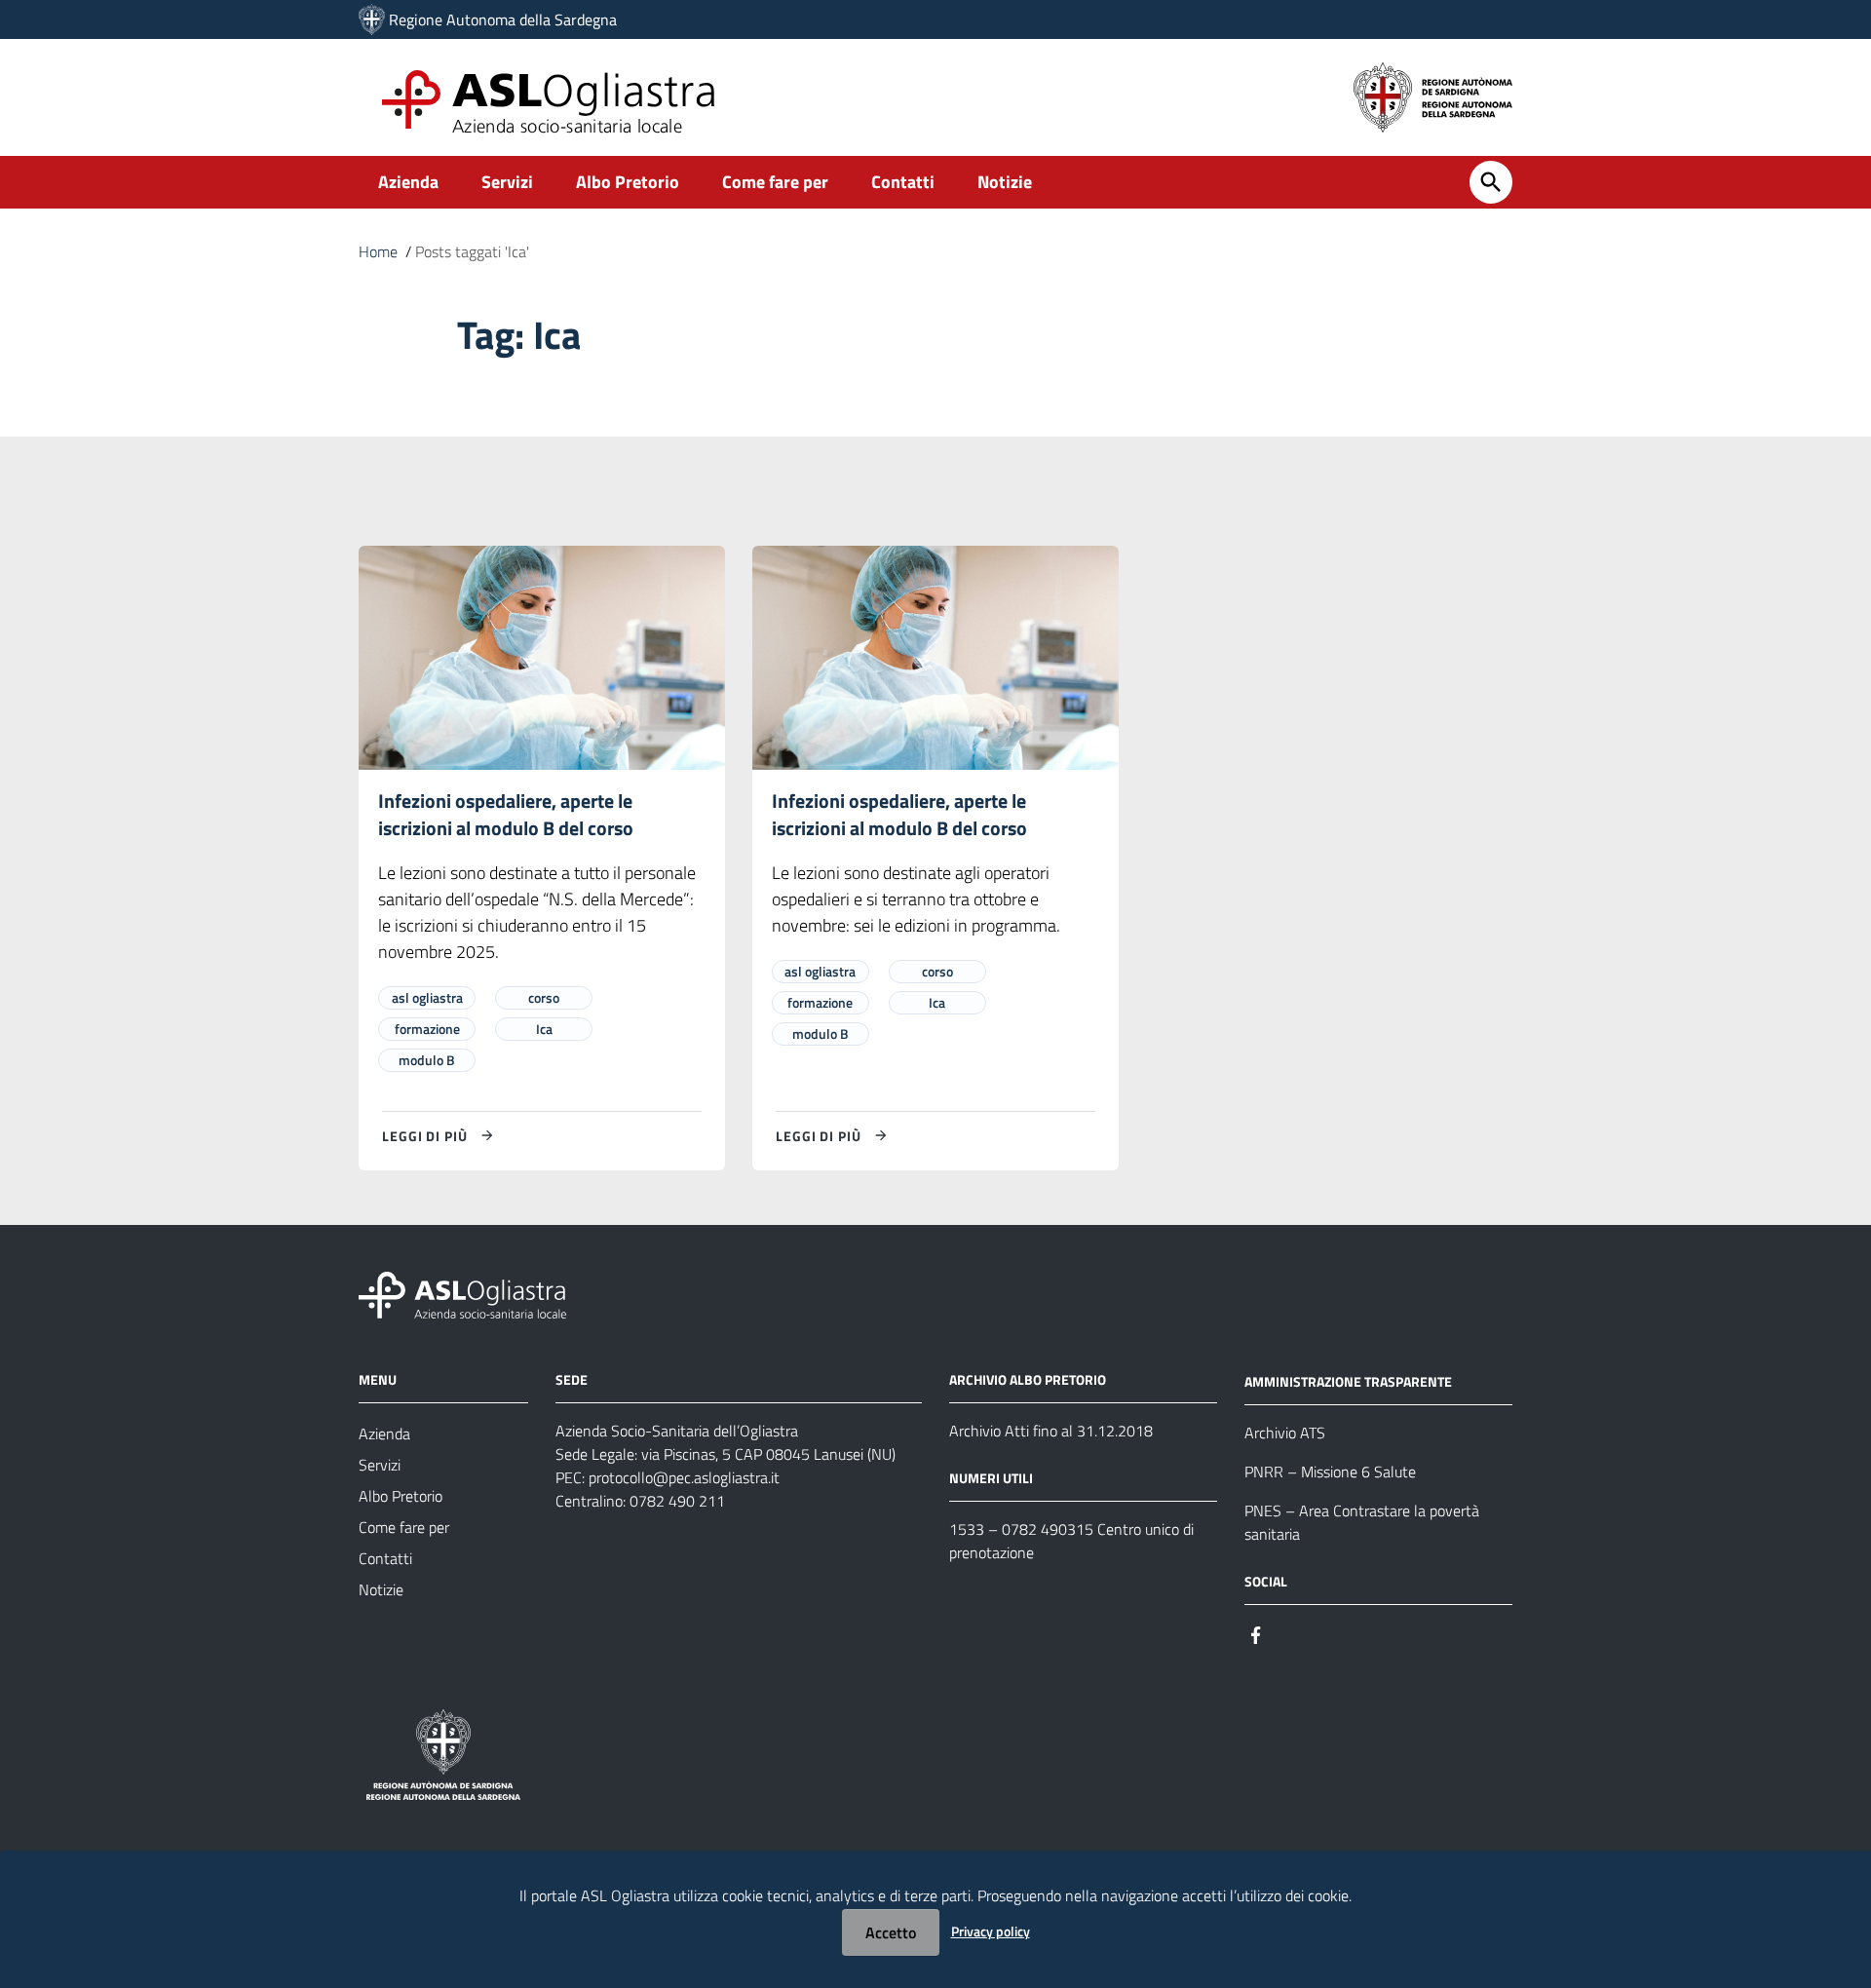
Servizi (507, 182)
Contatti (903, 182)
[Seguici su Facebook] (1256, 1634)
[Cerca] (1491, 182)
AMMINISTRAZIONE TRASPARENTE (1348, 1381)
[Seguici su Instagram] (1291, 1634)
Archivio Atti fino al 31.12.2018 (1051, 1431)
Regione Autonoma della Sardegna (503, 19)
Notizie (1005, 182)
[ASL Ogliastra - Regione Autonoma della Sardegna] (462, 1294)
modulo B (427, 1060)
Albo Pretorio (628, 182)
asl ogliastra (427, 997)
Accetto (891, 1932)
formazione (427, 1029)
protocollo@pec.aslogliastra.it (684, 1477)
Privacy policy (991, 1931)
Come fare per (775, 182)
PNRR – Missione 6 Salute (1330, 1472)
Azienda (408, 182)
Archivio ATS (1285, 1433)
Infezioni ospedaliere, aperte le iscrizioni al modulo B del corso (506, 814)
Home (378, 251)
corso (544, 997)
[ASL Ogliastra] (372, 19)
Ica (544, 1029)
